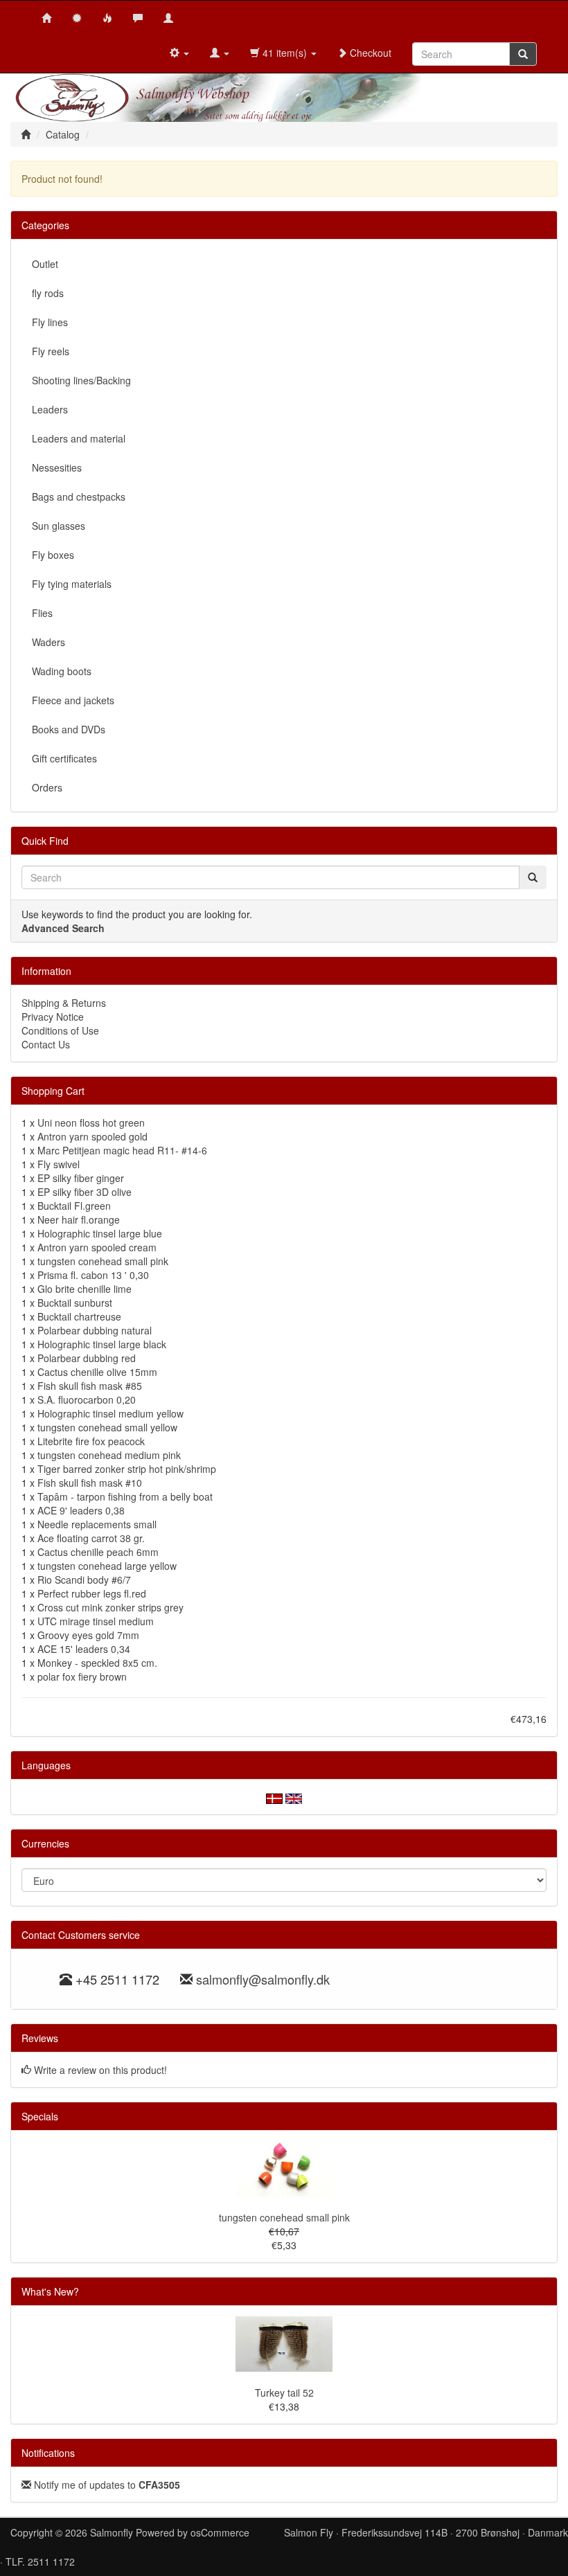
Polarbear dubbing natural (95, 1330)
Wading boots (62, 671)
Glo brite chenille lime (85, 1289)
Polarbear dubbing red (87, 1358)
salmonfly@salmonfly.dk (263, 1979)
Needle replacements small (97, 1524)
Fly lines (50, 322)
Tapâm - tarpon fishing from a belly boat (125, 1496)
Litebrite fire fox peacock (91, 1441)
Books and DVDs (69, 729)
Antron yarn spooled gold (92, 1136)
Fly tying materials (72, 584)
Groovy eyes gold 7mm (88, 1635)
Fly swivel (59, 1164)
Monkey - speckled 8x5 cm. (97, 1663)
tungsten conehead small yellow (107, 1427)
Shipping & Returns (64, 1003)
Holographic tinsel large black (102, 1344)
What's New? (50, 2291)
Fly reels (51, 351)
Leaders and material (79, 438)
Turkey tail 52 (284, 2392)
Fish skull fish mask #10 (90, 1483)
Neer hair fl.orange (79, 1219)
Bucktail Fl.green (74, 1206)
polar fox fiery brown (82, 1676)
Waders (48, 642)
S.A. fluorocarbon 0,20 (87, 1399)
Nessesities (57, 467)
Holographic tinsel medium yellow (110, 1413)
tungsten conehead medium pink (109, 1455)
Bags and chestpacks (79, 497)
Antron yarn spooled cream (97, 1247)
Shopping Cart (53, 1091)
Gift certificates (64, 758)
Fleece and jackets (73, 700)
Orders (47, 787)
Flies (42, 613)
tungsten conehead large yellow (107, 1566)
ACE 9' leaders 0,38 (81, 1510)
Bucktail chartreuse (79, 1316)
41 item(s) (285, 53)
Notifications (48, 2453)
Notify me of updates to (106, 2485)
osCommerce (220, 2532)
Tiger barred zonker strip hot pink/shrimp (127, 1469)
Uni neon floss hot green (91, 1122)
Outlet (45, 264)
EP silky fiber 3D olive (85, 1192)
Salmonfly (112, 2532)
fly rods (48, 293)
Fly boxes (53, 555)
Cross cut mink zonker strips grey (110, 1607)
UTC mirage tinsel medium (96, 1621)
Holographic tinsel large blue (100, 1233)
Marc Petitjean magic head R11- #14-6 (122, 1150)
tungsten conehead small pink (103, 1261)
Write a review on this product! (100, 2070)
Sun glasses (59, 526)
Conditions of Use (60, 1030)
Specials (40, 2116)
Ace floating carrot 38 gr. (91, 1538)
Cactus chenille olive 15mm (97, 1372)
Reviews (40, 2038)
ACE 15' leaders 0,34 (84, 1649)
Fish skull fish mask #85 (90, 1386)
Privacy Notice (53, 1017)
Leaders (50, 409)
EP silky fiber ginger (81, 1178)
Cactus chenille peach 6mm (98, 1552)
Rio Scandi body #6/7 (84, 1580)
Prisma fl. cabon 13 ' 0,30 (93, 1275)
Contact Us (46, 1044)
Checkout (369, 53)
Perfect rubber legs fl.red (92, 1593)
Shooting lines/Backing (81, 380)
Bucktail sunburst (75, 1303)
